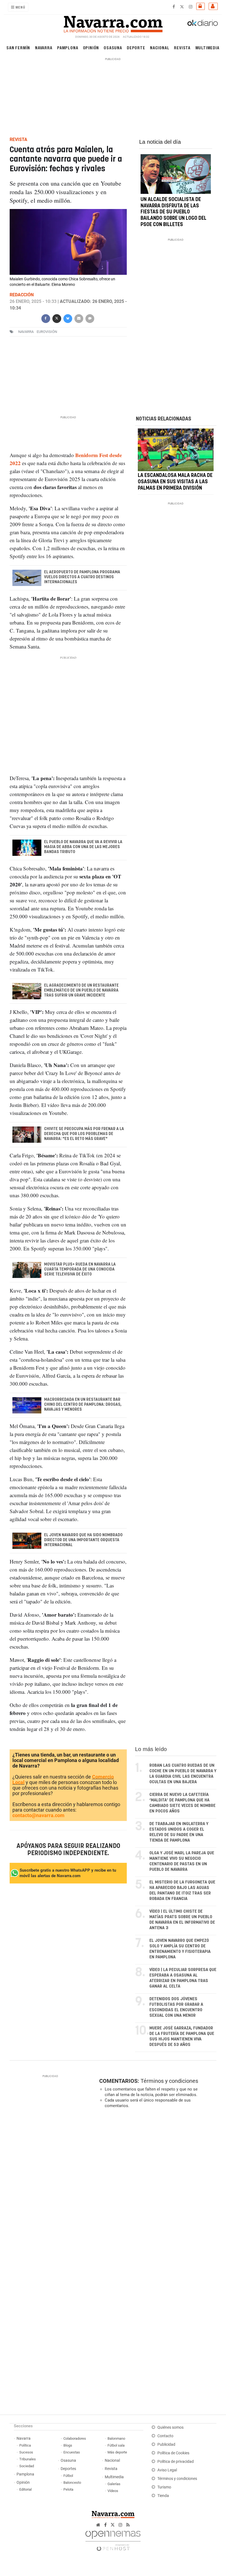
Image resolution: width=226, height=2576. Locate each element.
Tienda (163, 2496)
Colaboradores (75, 2438)
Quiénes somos (170, 2427)
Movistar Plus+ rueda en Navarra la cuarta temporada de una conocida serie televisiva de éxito (80, 1269)
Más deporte (117, 2452)
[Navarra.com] (113, 23)
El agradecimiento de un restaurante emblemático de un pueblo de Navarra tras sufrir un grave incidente (81, 990)
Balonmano (116, 2438)
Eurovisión (47, 332)
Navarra (44, 47)
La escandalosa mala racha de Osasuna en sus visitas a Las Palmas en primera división (175, 482)
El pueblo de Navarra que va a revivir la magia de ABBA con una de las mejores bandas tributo (83, 847)
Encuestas (72, 2452)
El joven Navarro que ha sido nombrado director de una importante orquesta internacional (83, 1540)
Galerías (114, 2484)
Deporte (136, 47)
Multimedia (207, 47)
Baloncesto (72, 2483)
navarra (26, 332)
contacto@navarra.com (38, 1815)
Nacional (160, 47)
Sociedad (27, 2466)
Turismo (164, 2487)
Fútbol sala (116, 2445)
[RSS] (128, 2525)
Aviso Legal (167, 2470)
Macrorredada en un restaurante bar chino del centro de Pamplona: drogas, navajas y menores (83, 1405)
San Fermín (18, 47)
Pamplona (68, 47)
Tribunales (28, 2459)
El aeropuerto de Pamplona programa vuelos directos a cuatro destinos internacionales (82, 577)
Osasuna (113, 47)
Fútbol (68, 2476)
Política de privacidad (176, 2462)
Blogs (68, 2445)
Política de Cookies (173, 2453)
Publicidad (166, 2445)
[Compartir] (45, 318)
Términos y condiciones (169, 2081)
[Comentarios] (90, 318)
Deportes (68, 2469)
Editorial (25, 2489)
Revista (182, 47)
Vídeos (113, 2491)
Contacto (165, 2436)
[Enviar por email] (79, 318)
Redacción (22, 295)
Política (25, 2445)
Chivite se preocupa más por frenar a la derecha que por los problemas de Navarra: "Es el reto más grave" (84, 1134)
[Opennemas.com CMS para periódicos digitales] (113, 2539)
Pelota (68, 2489)
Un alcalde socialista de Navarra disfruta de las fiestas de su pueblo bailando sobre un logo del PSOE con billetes (173, 212)
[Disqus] (157, 2188)
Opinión (91, 47)
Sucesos (26, 2452)
